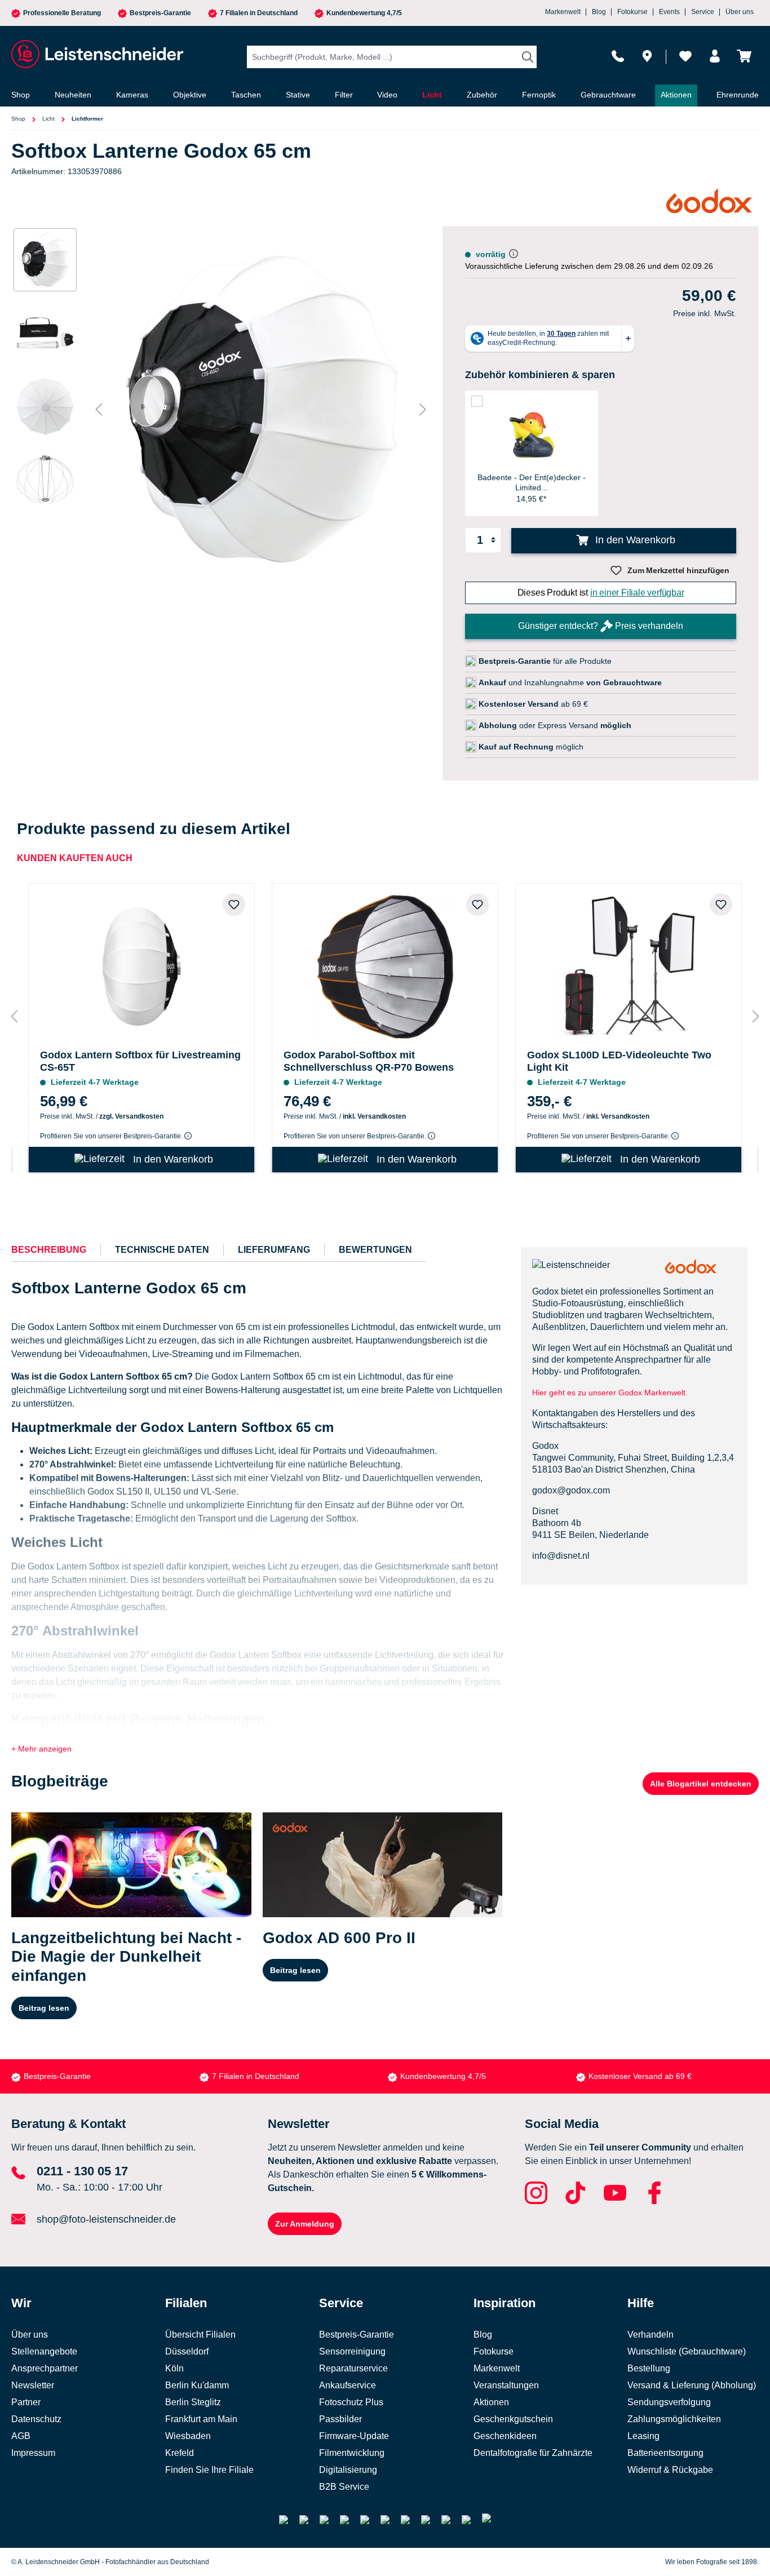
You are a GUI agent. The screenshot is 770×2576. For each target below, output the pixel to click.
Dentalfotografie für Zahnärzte (533, 2453)
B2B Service (344, 2487)
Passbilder (340, 2419)
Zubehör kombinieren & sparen (540, 375)
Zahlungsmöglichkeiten (674, 2419)
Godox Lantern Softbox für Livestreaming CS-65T (140, 1061)
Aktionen (491, 2402)
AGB (21, 2436)
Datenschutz (36, 2419)
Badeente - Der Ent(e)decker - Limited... (532, 482)
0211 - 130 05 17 (82, 2171)
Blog (599, 12)
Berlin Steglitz (193, 2402)
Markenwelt (563, 12)
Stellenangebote (44, 2351)
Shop (18, 119)
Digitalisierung (348, 2470)
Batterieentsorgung (665, 2453)
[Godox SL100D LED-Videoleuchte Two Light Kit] (629, 964)
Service (703, 12)
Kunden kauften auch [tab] (75, 858)
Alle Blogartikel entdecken (701, 1784)
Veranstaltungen (506, 2385)
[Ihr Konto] (715, 56)
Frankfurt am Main (201, 2419)
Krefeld (180, 2453)
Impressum (33, 2453)
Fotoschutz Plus (351, 2402)
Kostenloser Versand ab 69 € (640, 2076)
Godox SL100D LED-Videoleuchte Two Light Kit (619, 1061)
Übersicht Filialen (200, 2335)
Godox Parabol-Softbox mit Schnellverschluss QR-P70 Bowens (369, 1061)
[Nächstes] (423, 409)
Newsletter (33, 2385)
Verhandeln (650, 2335)
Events (669, 12)
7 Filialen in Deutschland (259, 13)
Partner (26, 2402)
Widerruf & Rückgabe (670, 2470)
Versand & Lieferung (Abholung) (692, 2385)
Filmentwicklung (352, 2453)
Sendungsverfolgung (669, 2402)
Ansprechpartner (45, 2368)
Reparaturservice (353, 2368)
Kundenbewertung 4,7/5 (364, 13)
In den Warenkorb (634, 540)
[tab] (49, 1250)
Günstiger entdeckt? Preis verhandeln (601, 626)
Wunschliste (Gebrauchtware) (687, 2351)
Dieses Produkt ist (601, 593)
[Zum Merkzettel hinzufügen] (234, 905)
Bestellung (649, 2368)
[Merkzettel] (685, 56)
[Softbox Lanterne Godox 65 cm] (261, 409)
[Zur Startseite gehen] (96, 54)
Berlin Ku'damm (197, 2385)
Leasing (643, 2436)
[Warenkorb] (744, 56)
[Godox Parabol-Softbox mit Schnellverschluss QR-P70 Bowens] (385, 964)
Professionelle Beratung (62, 13)
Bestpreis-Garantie (160, 13)
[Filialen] (647, 56)
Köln (174, 2368)
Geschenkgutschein (513, 2419)
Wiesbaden (188, 2436)
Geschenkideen (505, 2436)
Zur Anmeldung (305, 2224)
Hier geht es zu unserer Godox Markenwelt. (611, 1393)
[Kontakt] (618, 56)
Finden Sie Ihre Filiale (209, 2470)
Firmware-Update (354, 2436)
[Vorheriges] (99, 409)
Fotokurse (632, 12)
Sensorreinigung (352, 2351)
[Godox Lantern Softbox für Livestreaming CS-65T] (141, 964)
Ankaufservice (348, 2385)
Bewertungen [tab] (375, 1250)
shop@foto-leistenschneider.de (106, 2219)
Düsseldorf (187, 2351)
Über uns (740, 12)
